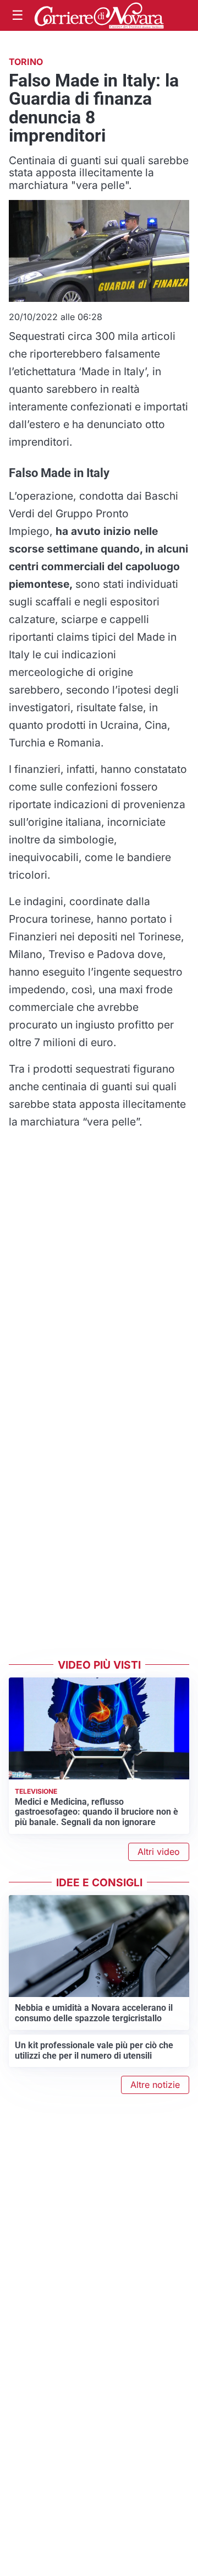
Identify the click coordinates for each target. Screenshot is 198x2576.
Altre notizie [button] (155, 2085)
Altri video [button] (159, 1852)
